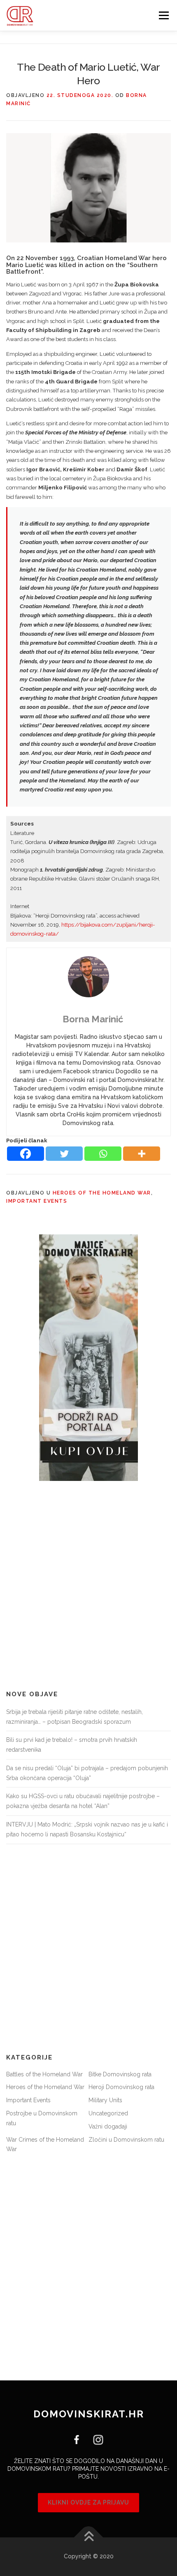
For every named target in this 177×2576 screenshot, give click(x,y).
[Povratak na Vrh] (89, 2538)
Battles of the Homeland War (44, 2074)
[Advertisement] (88, 1586)
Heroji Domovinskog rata (121, 2087)
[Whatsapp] (103, 1154)
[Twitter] (64, 1154)
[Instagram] (95, 2439)
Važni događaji (108, 2126)
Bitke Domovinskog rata (120, 2074)
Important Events (37, 1201)
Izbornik (164, 15)
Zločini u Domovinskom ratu (126, 2140)
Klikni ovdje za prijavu (88, 2502)
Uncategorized (108, 2113)
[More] (142, 1154)
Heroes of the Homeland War (102, 1193)
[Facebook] (26, 1154)
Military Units (105, 2100)
